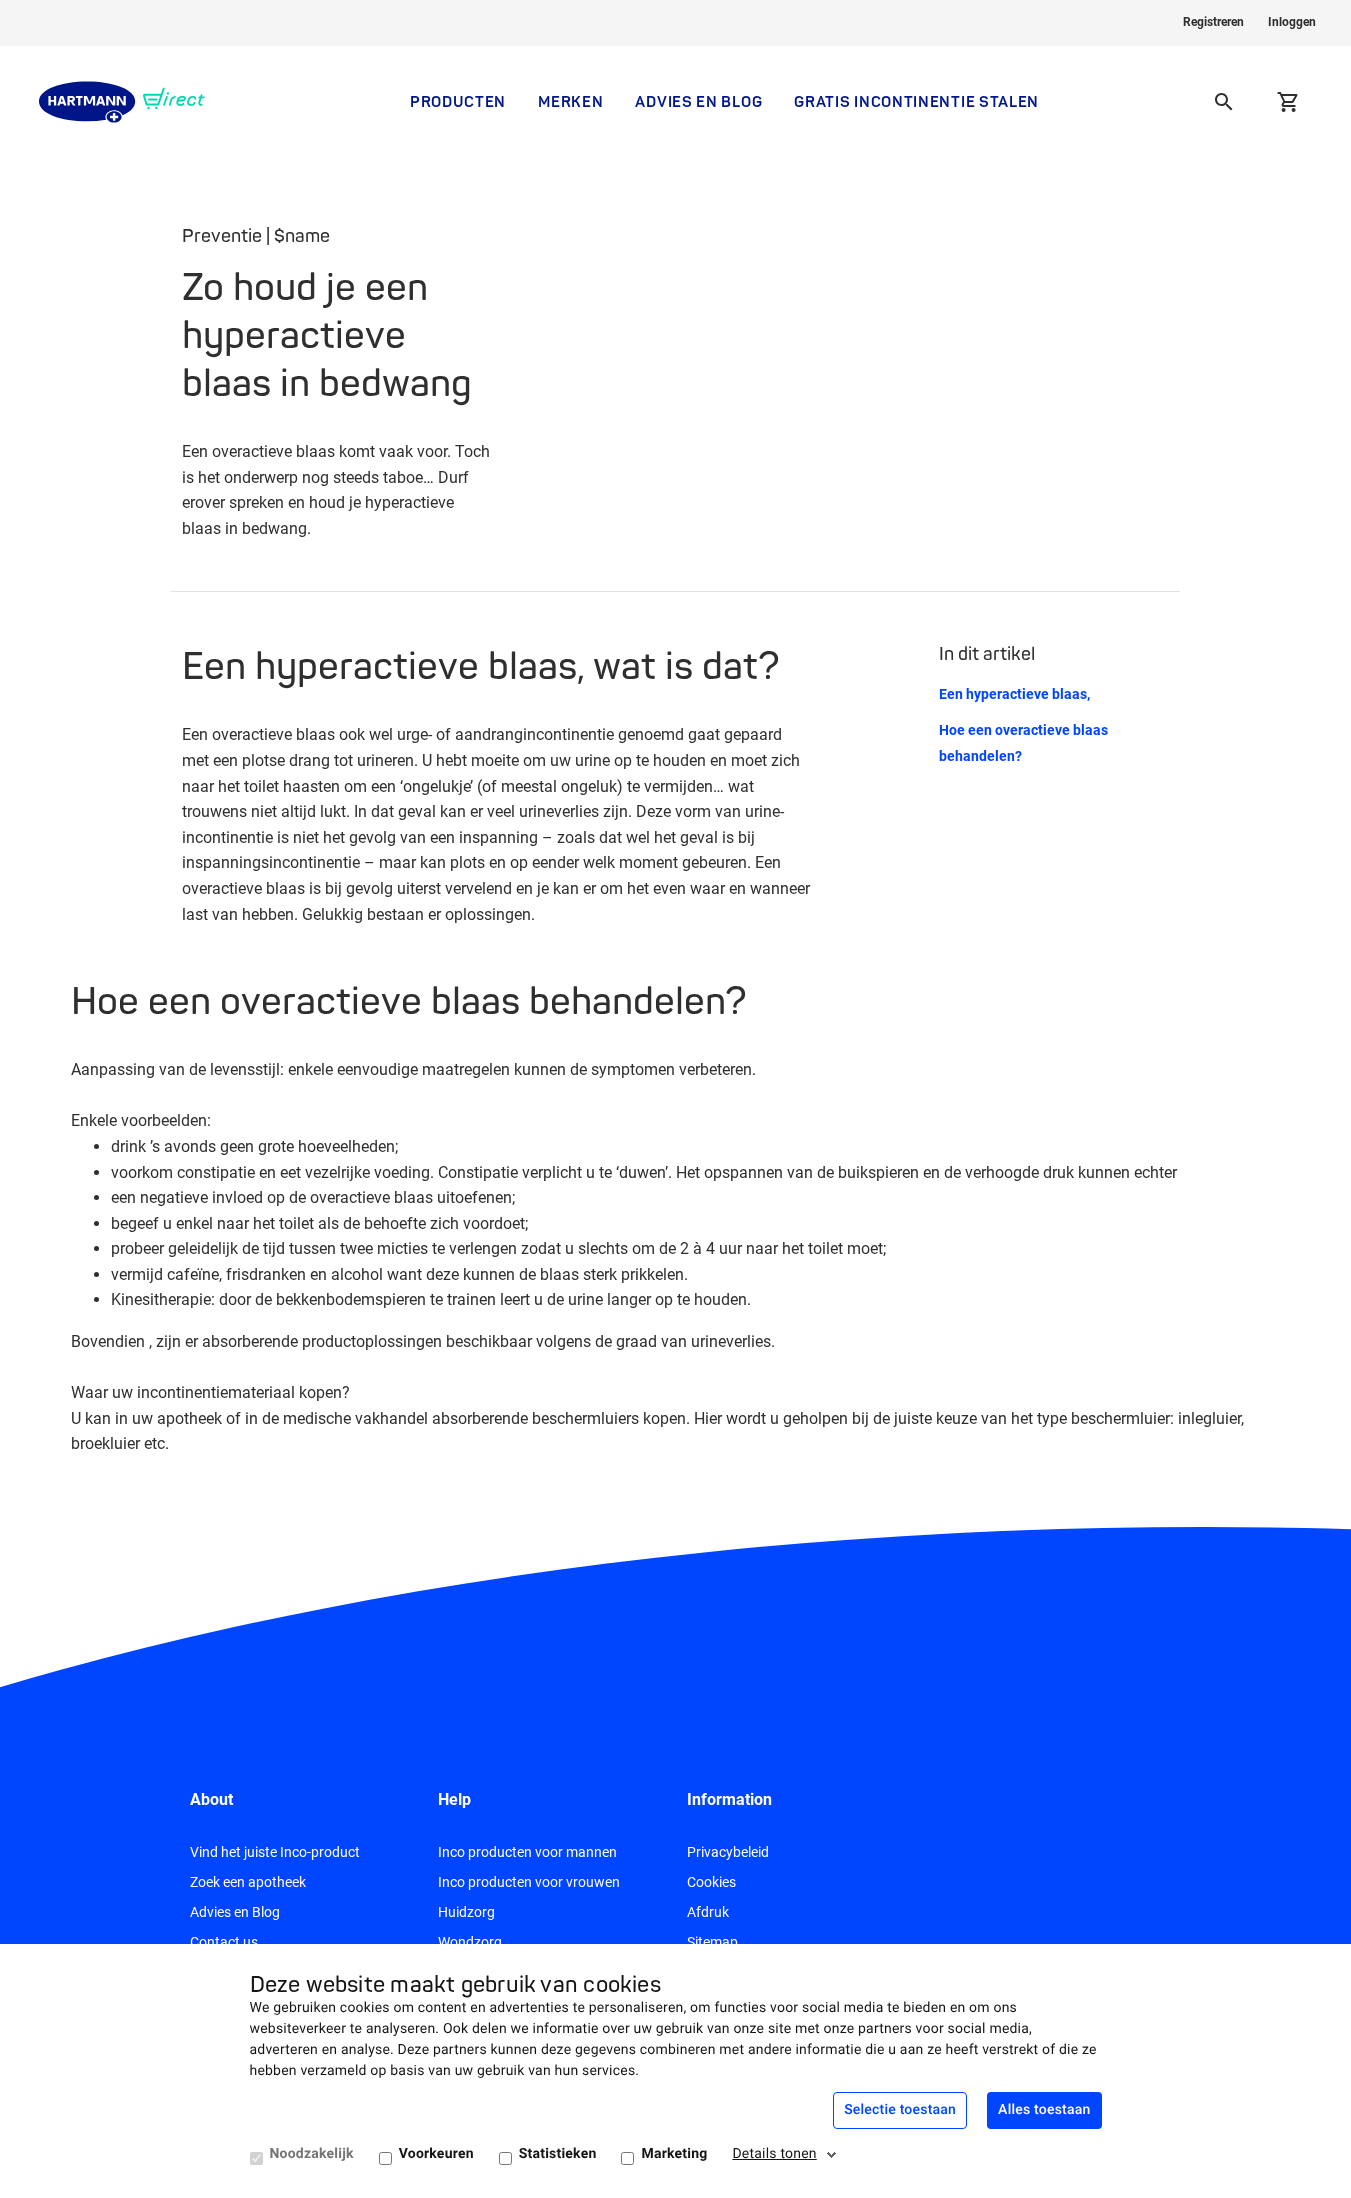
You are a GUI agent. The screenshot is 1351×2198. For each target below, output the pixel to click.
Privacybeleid (728, 1852)
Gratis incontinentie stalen (916, 101)
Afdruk (708, 1912)
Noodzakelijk (312, 2154)
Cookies (711, 1882)
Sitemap (712, 1942)
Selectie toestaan (900, 2110)
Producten (458, 101)
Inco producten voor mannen (527, 1852)
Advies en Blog (698, 101)
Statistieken (558, 2154)
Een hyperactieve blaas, (1014, 694)
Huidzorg (466, 1912)
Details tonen (774, 2154)
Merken (570, 101)
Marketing (674, 2154)
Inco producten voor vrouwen (529, 1882)
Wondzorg (470, 1942)
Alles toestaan (1044, 2110)
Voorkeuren (436, 2154)
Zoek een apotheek (248, 1882)
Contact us (224, 1942)
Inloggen (1292, 22)
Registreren (1213, 22)
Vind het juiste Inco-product (275, 1852)
